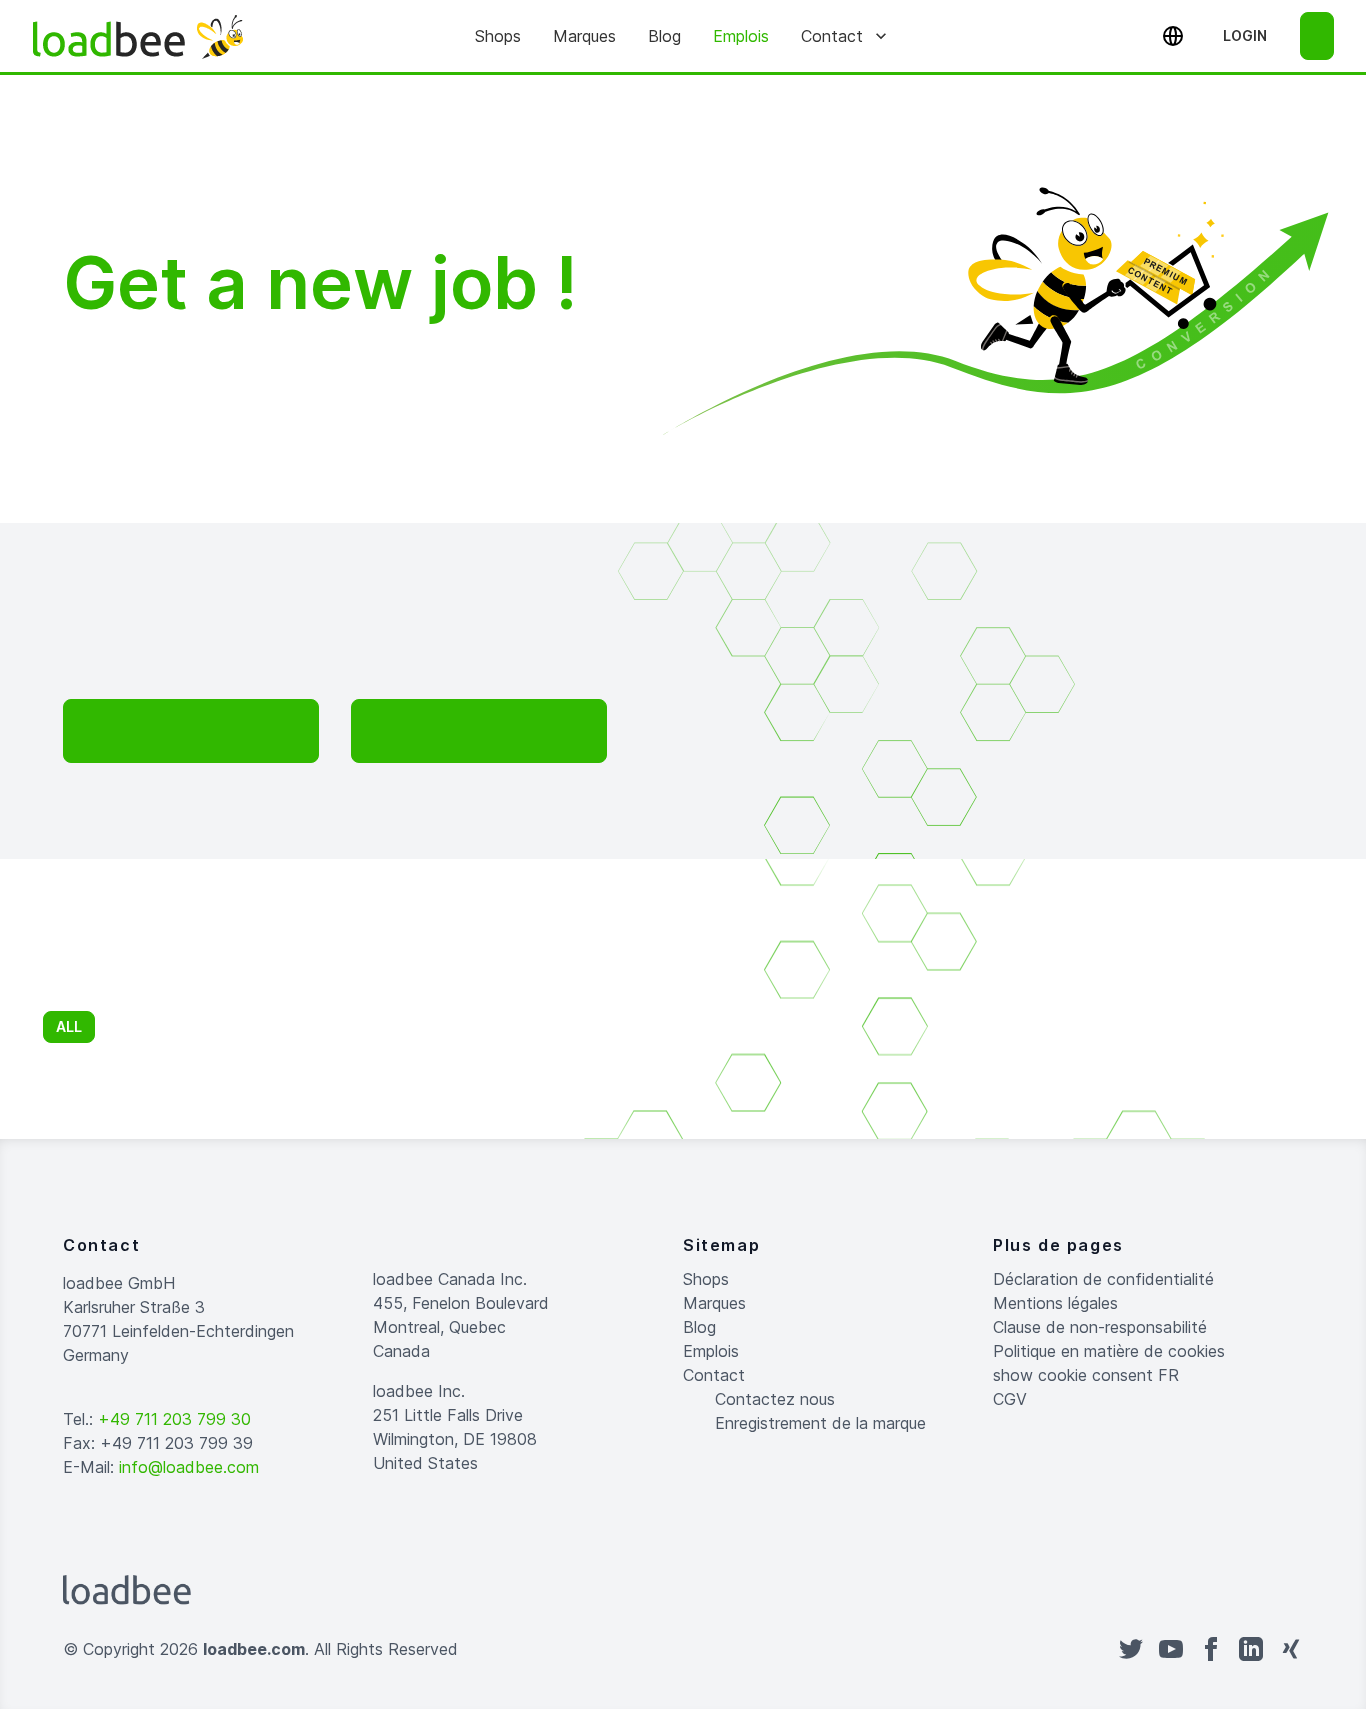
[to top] (703, 1649)
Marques (584, 36)
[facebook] (1211, 1649)
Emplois (741, 36)
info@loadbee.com (189, 1467)
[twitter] (1131, 1649)
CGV (1010, 1399)
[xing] (1291, 1649)
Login (1245, 35)
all (69, 1026)
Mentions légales (1055, 1303)
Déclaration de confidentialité (1103, 1279)
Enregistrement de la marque (820, 1423)
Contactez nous (775, 1399)
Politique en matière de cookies (1109, 1351)
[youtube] (1171, 1649)
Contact (832, 36)
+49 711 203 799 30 (174, 1419)
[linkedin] (1251, 1649)
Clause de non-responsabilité (1100, 1327)
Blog (664, 36)
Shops (498, 36)
